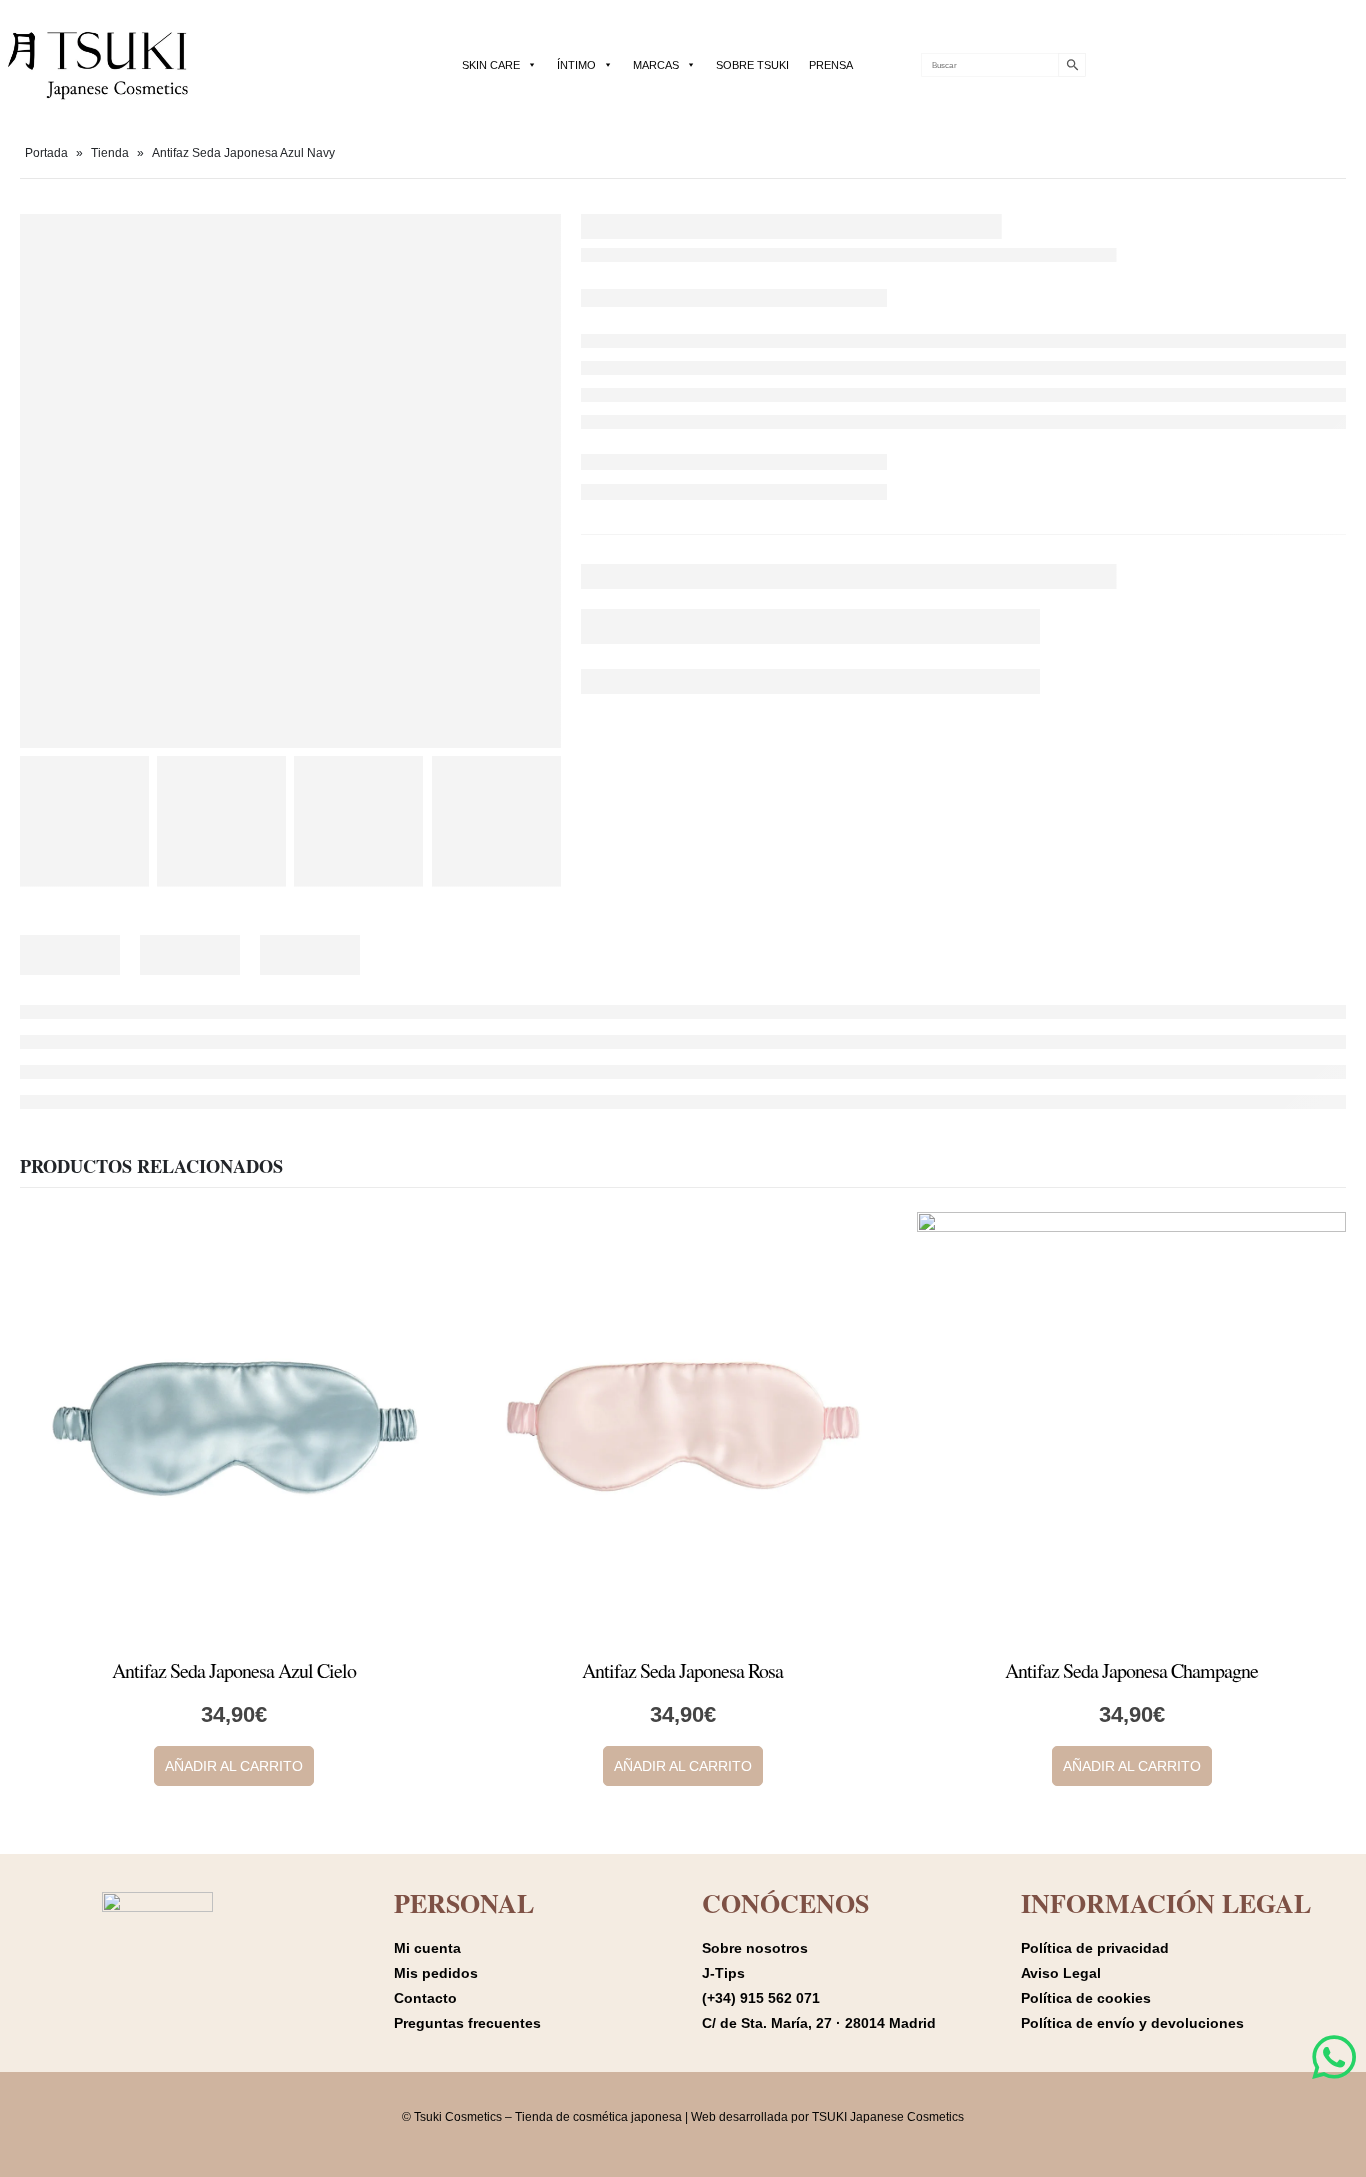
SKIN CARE (491, 65)
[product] (234, 1426)
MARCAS (656, 65)
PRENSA (831, 65)
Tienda (110, 153)
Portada (46, 153)
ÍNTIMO (576, 65)
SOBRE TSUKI (752, 65)
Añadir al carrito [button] (234, 1766)
